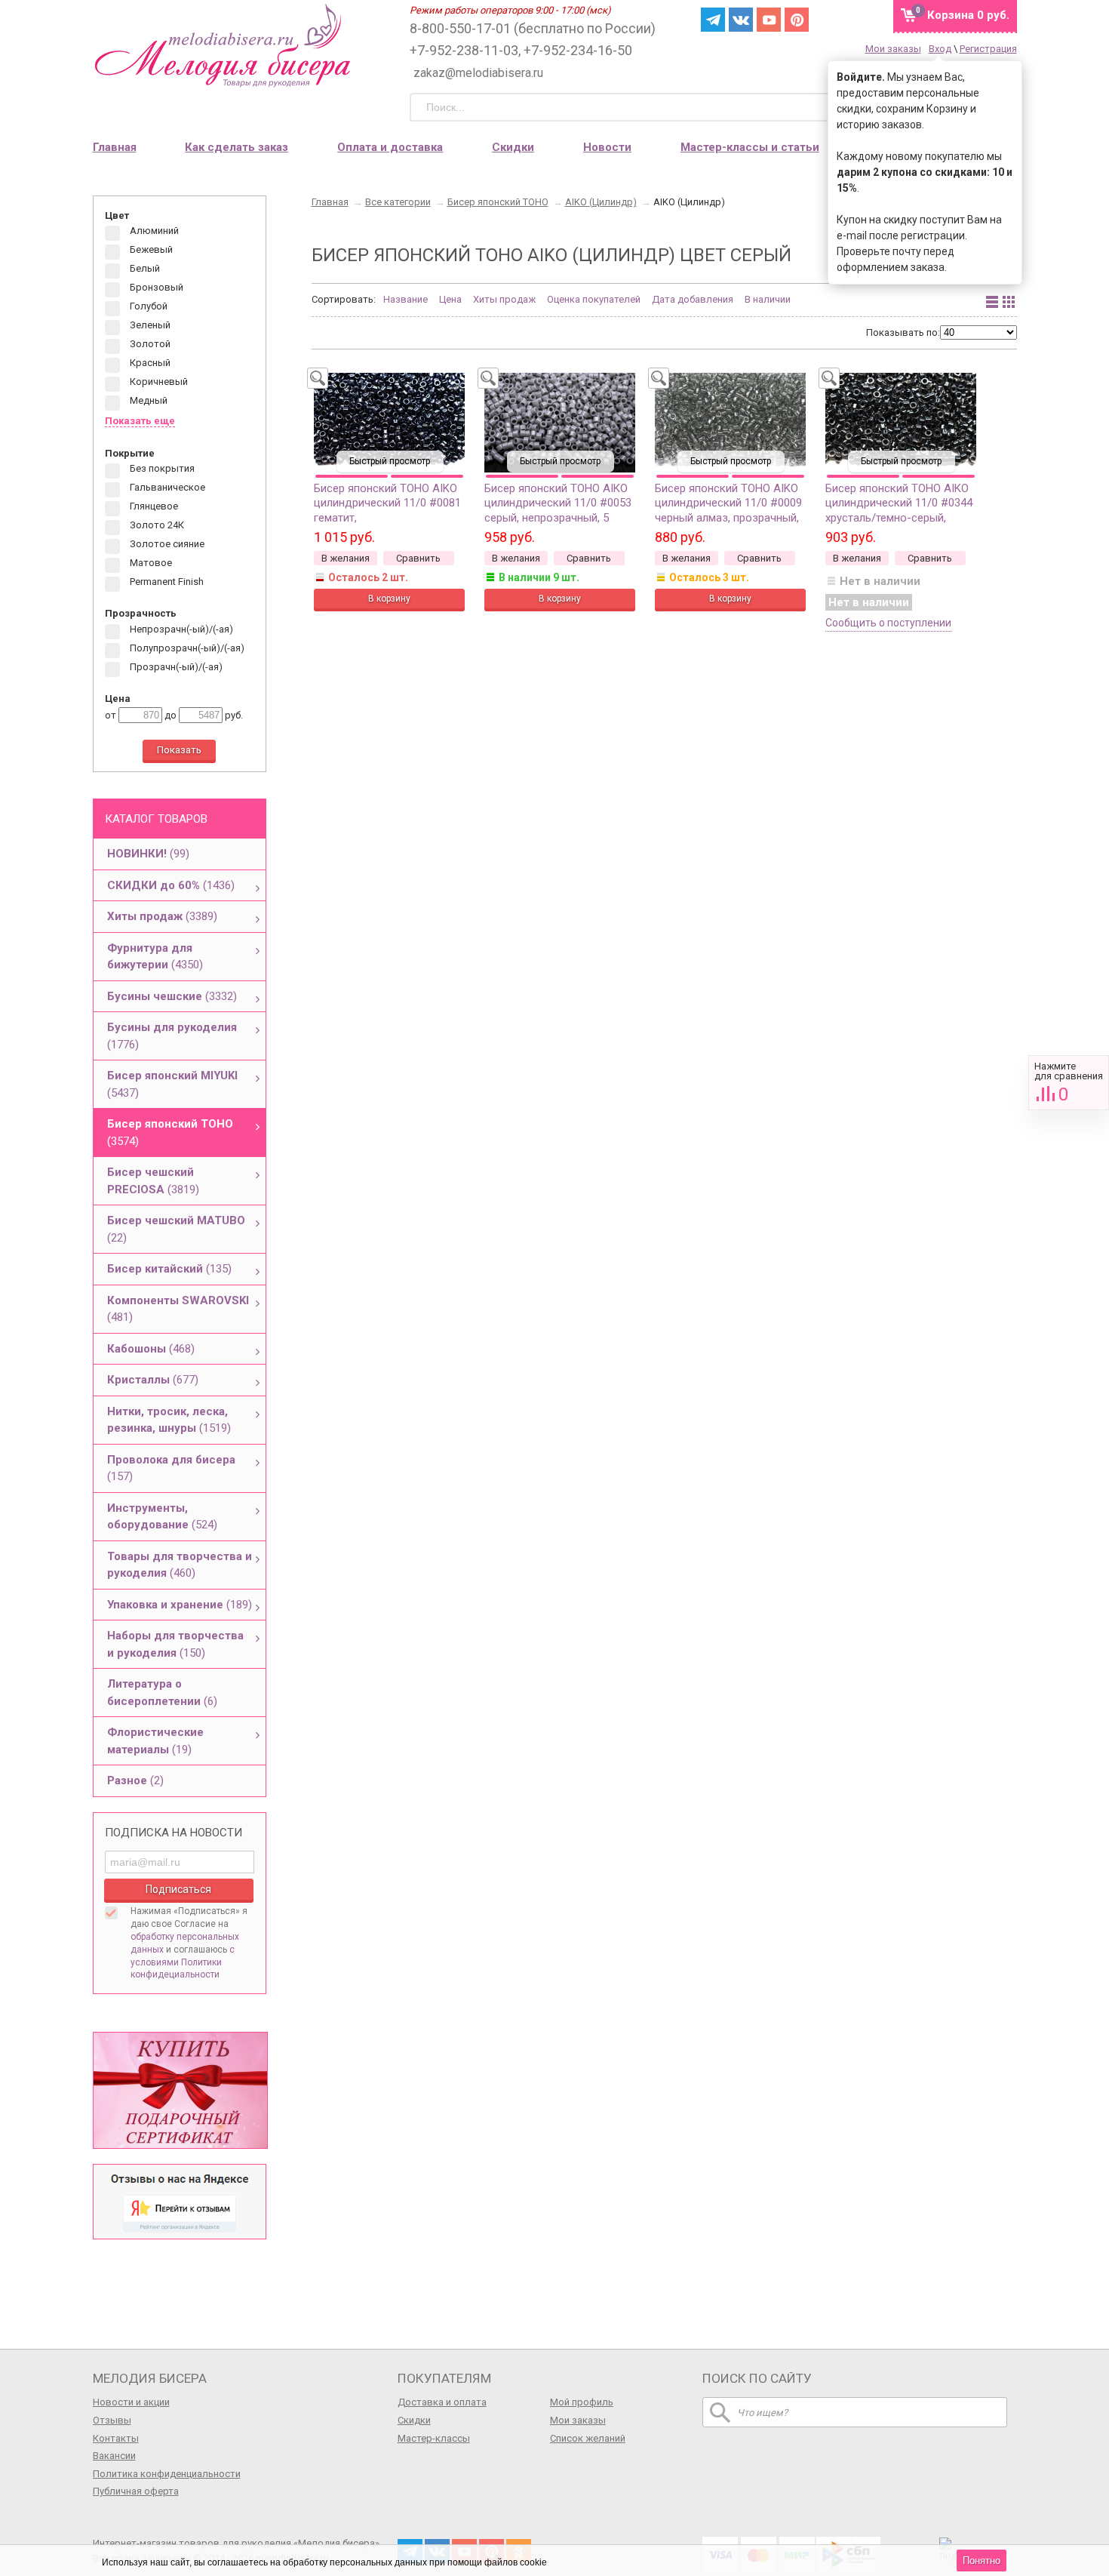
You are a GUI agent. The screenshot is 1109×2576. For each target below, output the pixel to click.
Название (406, 299)
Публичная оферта (136, 2491)
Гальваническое (166, 488)
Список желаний (588, 2438)
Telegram (713, 20)
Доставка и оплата (442, 2402)
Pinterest (797, 20)
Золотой (149, 345)
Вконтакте (741, 20)
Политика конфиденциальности (167, 2474)
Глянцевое (153, 507)
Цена (450, 299)
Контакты (116, 2438)
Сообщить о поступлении (888, 623)
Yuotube (769, 20)
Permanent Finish (166, 582)
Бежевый (150, 250)
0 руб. (968, 15)
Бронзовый (155, 288)
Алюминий (153, 231)
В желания (346, 558)
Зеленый (149, 326)
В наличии (768, 299)
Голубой (147, 307)
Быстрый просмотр (390, 461)
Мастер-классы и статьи (750, 147)
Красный (149, 363)
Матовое (150, 563)
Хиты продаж (504, 299)
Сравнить (1069, 1083)
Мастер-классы (434, 2438)
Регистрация (988, 49)
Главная (115, 147)
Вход (940, 49)
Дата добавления (693, 299)
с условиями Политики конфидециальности (183, 1962)
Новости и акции (131, 2402)
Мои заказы (893, 49)
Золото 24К (156, 526)
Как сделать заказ (237, 147)
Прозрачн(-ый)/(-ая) (175, 667)
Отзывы (112, 2420)
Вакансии (114, 2456)
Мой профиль (582, 2402)
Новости (607, 147)
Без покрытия (161, 469)
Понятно (982, 2561)
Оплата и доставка (390, 147)
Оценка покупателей (594, 299)
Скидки (513, 147)
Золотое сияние (166, 545)
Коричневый (158, 382)
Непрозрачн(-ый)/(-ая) (180, 629)
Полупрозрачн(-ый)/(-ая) (186, 648)
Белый (144, 269)
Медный (147, 401)
